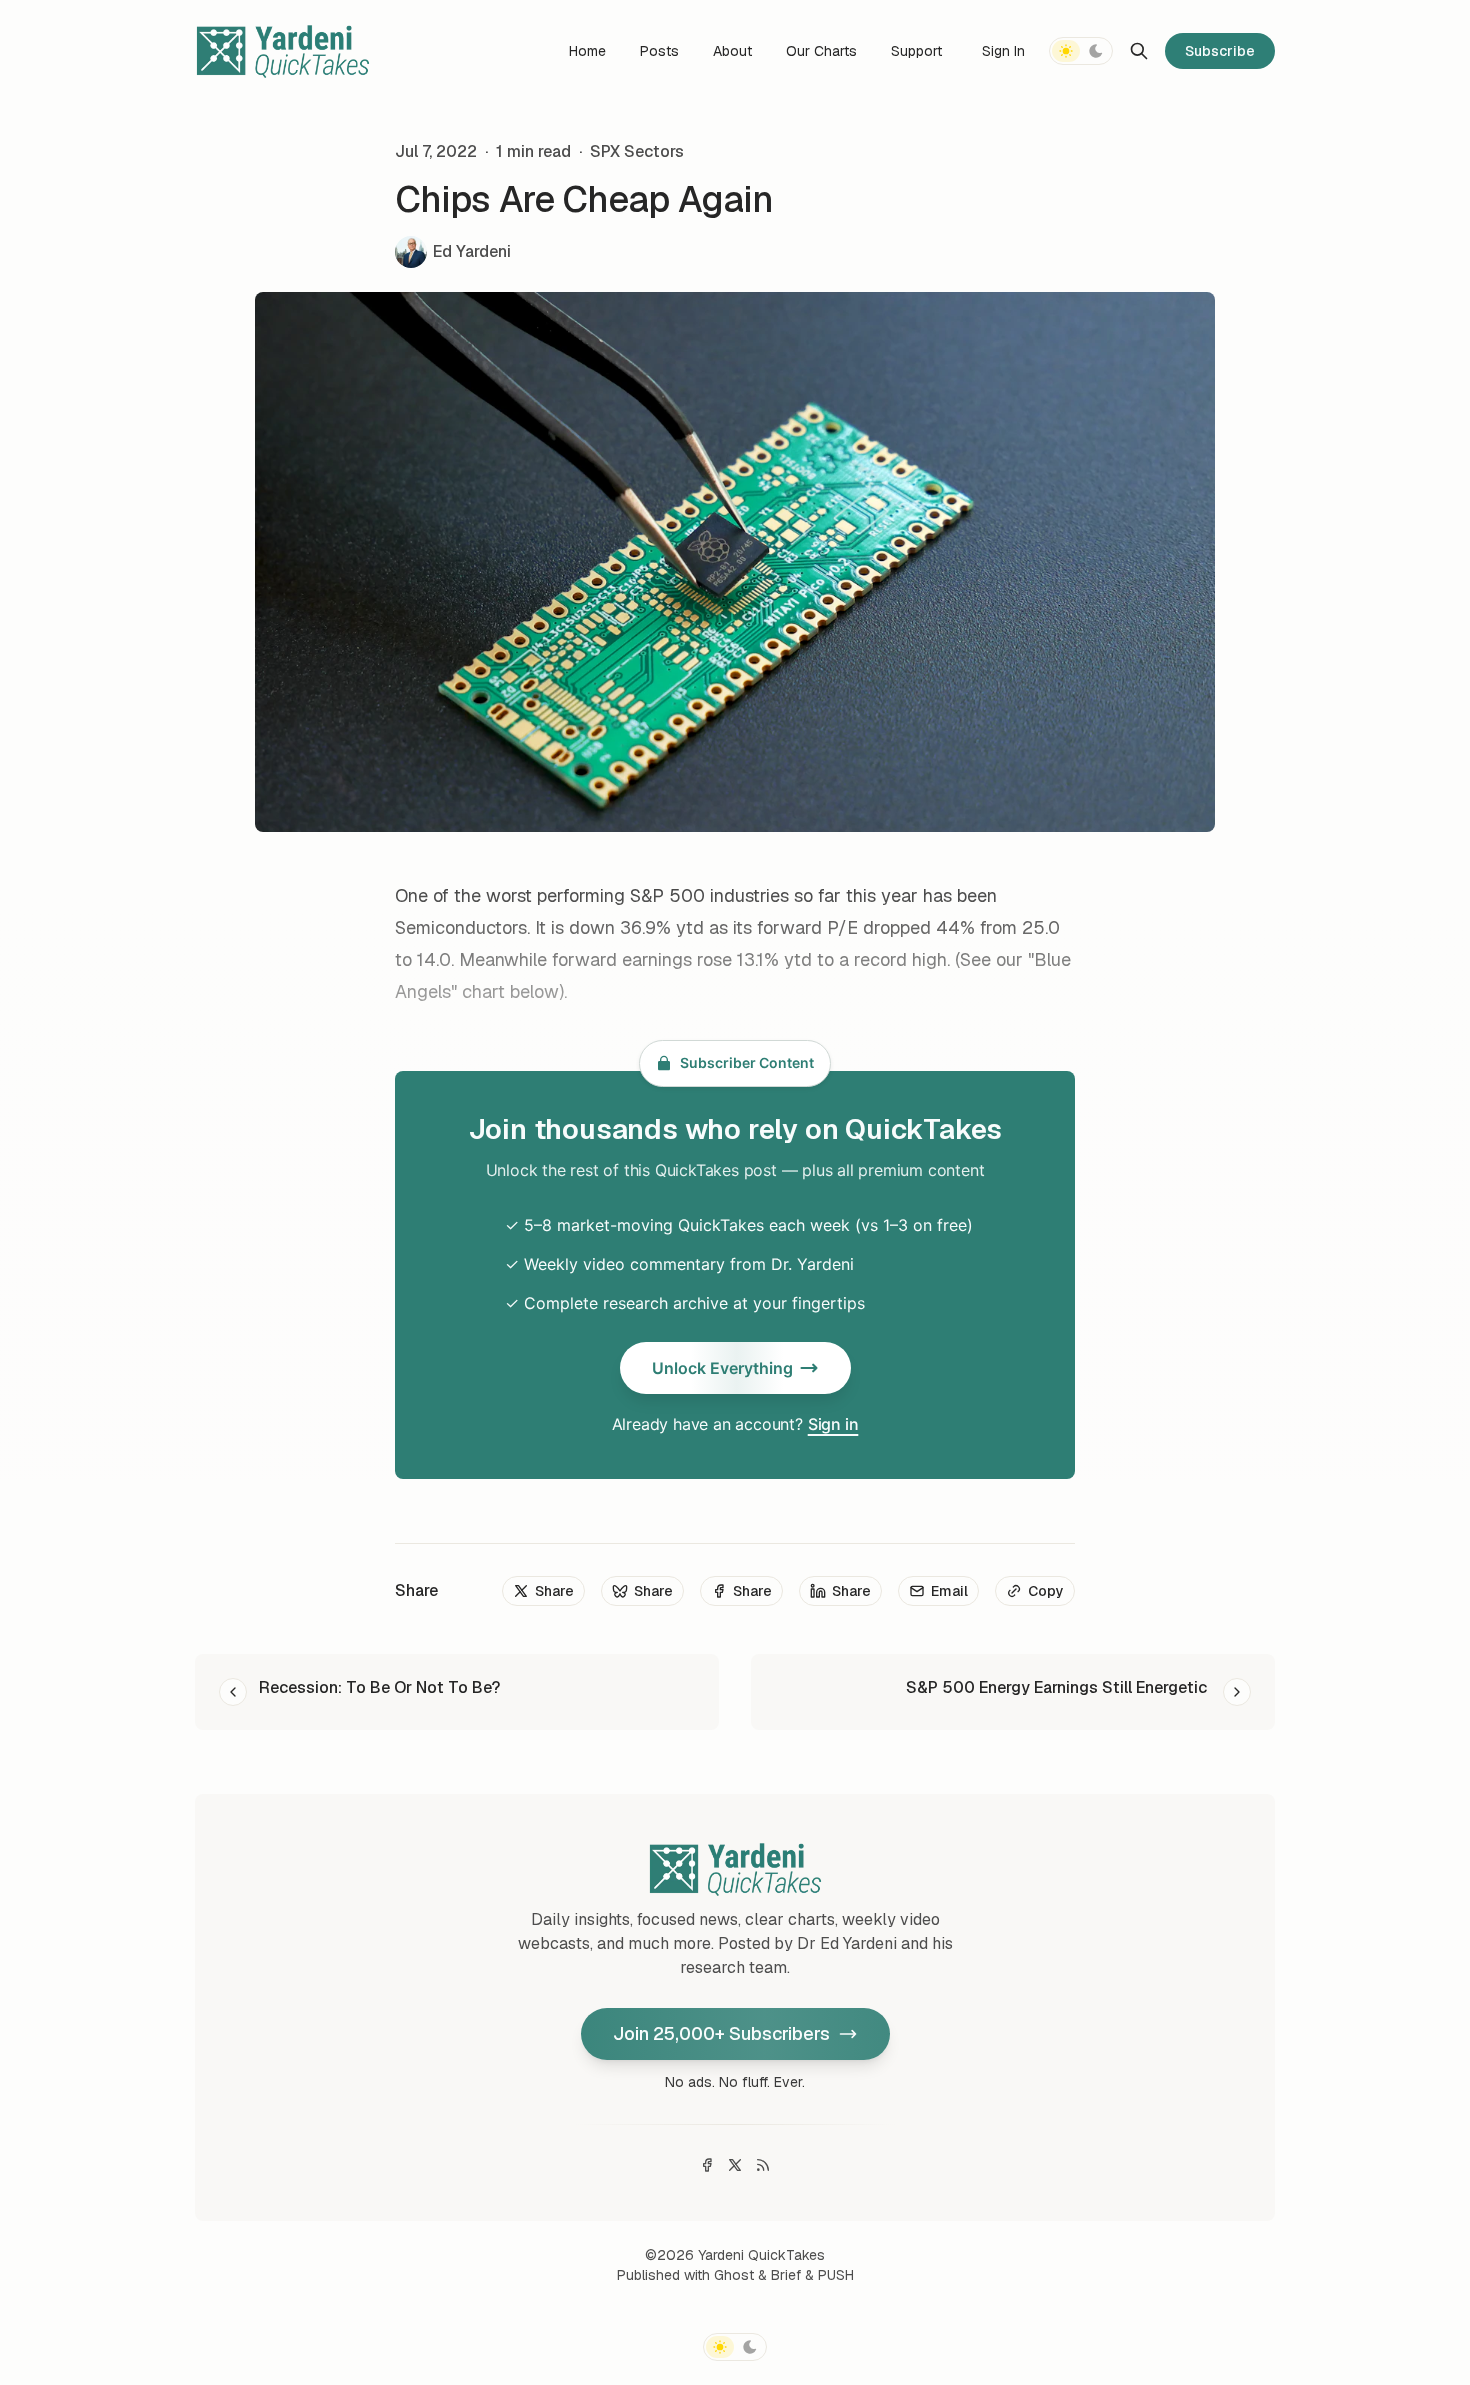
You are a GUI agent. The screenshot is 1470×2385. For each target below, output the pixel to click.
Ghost (734, 2275)
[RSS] (763, 2165)
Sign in (833, 1424)
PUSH (836, 2275)
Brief (786, 2275)
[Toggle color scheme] (1081, 51)
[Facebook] (707, 2165)
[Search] (1139, 51)
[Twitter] (735, 2165)
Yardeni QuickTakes (761, 2255)
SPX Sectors (637, 151)
